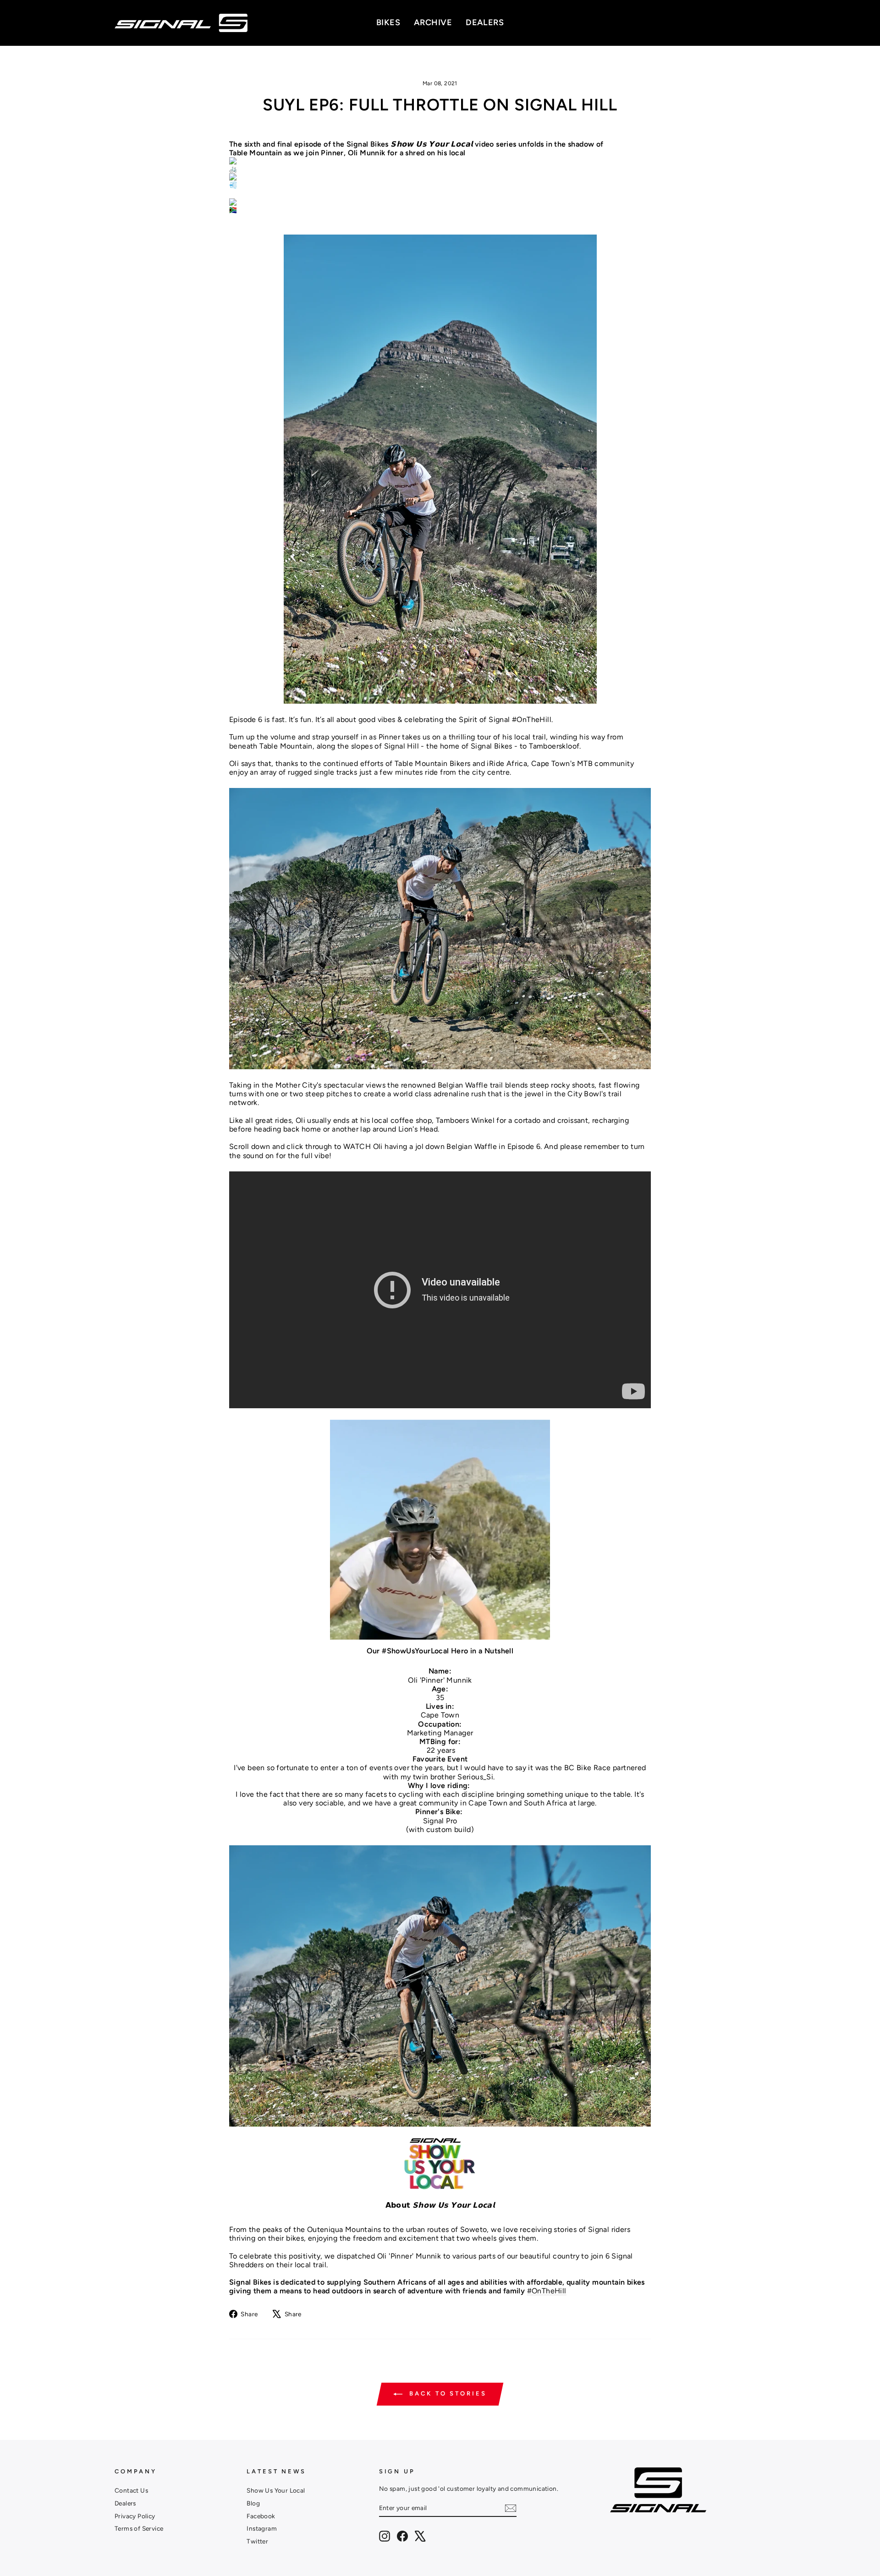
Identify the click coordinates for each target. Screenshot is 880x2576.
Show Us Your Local (276, 2490)
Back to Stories (446, 2394)
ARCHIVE (433, 22)
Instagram (262, 2528)
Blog (253, 2503)
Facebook (261, 2516)
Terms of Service (139, 2528)
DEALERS (485, 22)
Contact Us (131, 2490)
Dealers (125, 2503)
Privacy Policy (135, 2516)
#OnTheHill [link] (547, 2291)
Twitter (257, 2541)
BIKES (388, 22)
